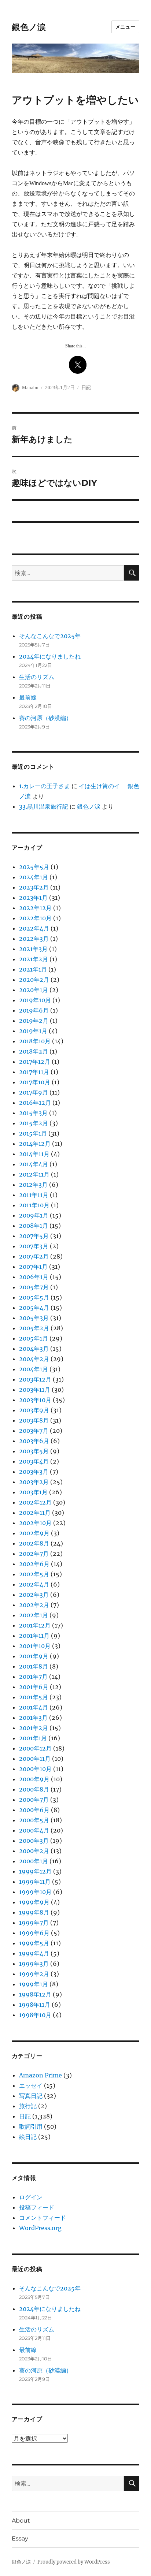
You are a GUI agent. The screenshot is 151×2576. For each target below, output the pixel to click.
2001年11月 (34, 1636)
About (21, 2521)
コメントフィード (43, 2218)
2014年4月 (34, 1164)
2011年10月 (34, 1205)
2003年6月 (34, 1441)
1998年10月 (35, 2015)
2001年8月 (34, 1666)
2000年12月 (35, 1748)
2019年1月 (33, 1031)
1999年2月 (34, 1974)
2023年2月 (34, 887)
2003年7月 (34, 1431)
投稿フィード (37, 2207)
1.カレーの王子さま (45, 786)
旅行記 (28, 2106)
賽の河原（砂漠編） (45, 718)
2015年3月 (33, 1113)
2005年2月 (34, 1328)
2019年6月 (34, 1010)
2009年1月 (34, 1215)
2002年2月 (34, 1605)
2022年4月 (34, 928)
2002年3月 (34, 1595)
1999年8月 (34, 1912)
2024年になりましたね (50, 656)
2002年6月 (34, 1564)
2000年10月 (35, 1769)
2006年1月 (34, 1277)
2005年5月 (34, 1297)
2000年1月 (34, 1861)
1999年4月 (34, 1953)
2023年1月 (33, 898)
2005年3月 (34, 1318)
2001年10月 (35, 1646)
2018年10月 (35, 1041)
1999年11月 (35, 1882)
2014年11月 (34, 1154)
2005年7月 (34, 1287)
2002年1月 (34, 1615)
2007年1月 (33, 1267)
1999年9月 (34, 1902)
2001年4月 (34, 1707)
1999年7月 (34, 1923)
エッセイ (31, 2085)
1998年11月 (35, 2005)
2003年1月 (33, 1492)
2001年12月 (35, 1625)
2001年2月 (34, 1728)
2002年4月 (34, 1584)
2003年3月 (34, 1472)
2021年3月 (33, 949)
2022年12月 (35, 908)
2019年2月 (34, 1021)
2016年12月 (35, 1103)
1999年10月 (35, 1892)
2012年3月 (33, 1185)
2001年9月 (34, 1656)
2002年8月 (34, 1543)
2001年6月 (34, 1687)
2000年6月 (34, 1810)
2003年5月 (34, 1451)
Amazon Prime (40, 2075)
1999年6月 (34, 1933)
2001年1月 (33, 1738)
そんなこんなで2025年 (50, 636)
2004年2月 (34, 1359)
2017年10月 (35, 1082)
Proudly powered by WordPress (74, 2562)
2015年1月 (33, 1133)
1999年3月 (34, 1964)
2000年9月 (34, 1779)
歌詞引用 (31, 2126)
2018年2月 (34, 1051)
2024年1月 (34, 877)
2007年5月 (34, 1236)
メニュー (125, 27)
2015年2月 (34, 1123)
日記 (86, 387)
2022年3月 (34, 939)
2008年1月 (34, 1226)
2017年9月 (34, 1092)
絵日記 (28, 2137)
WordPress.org (40, 2228)
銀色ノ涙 (29, 27)
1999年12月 (35, 1871)
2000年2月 (34, 1851)
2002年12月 (35, 1502)
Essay (20, 2538)
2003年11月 (35, 1390)
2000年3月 (34, 1841)
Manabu (30, 387)
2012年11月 (34, 1174)
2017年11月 (34, 1072)
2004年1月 (34, 1369)
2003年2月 (34, 1482)
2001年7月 (33, 1677)
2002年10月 (35, 1523)
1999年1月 (34, 1984)
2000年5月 (34, 1820)
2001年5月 (34, 1697)
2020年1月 (34, 990)
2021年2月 (34, 959)
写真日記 (31, 2096)
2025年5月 (34, 867)
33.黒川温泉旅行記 (44, 806)
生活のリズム (37, 677)
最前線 (28, 697)
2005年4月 (34, 1308)
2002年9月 (34, 1533)
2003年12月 (35, 1379)
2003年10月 (35, 1400)
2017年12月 (35, 1062)
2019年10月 (35, 1000)
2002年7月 (34, 1554)
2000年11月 (35, 1759)
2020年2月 (34, 980)
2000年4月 (34, 1830)
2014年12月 (35, 1144)
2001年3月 (33, 1718)
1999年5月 (34, 1943)
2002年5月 (34, 1574)
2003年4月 (34, 1461)
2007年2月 (34, 1256)
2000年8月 (34, 1789)
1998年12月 (35, 1994)
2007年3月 (34, 1246)
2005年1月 (34, 1338)
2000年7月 (34, 1800)
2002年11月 (35, 1513)
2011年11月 (34, 1195)
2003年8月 (34, 1420)
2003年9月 (34, 1410)
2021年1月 (33, 969)
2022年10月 (35, 918)
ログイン (31, 2197)
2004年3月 (34, 1349)
